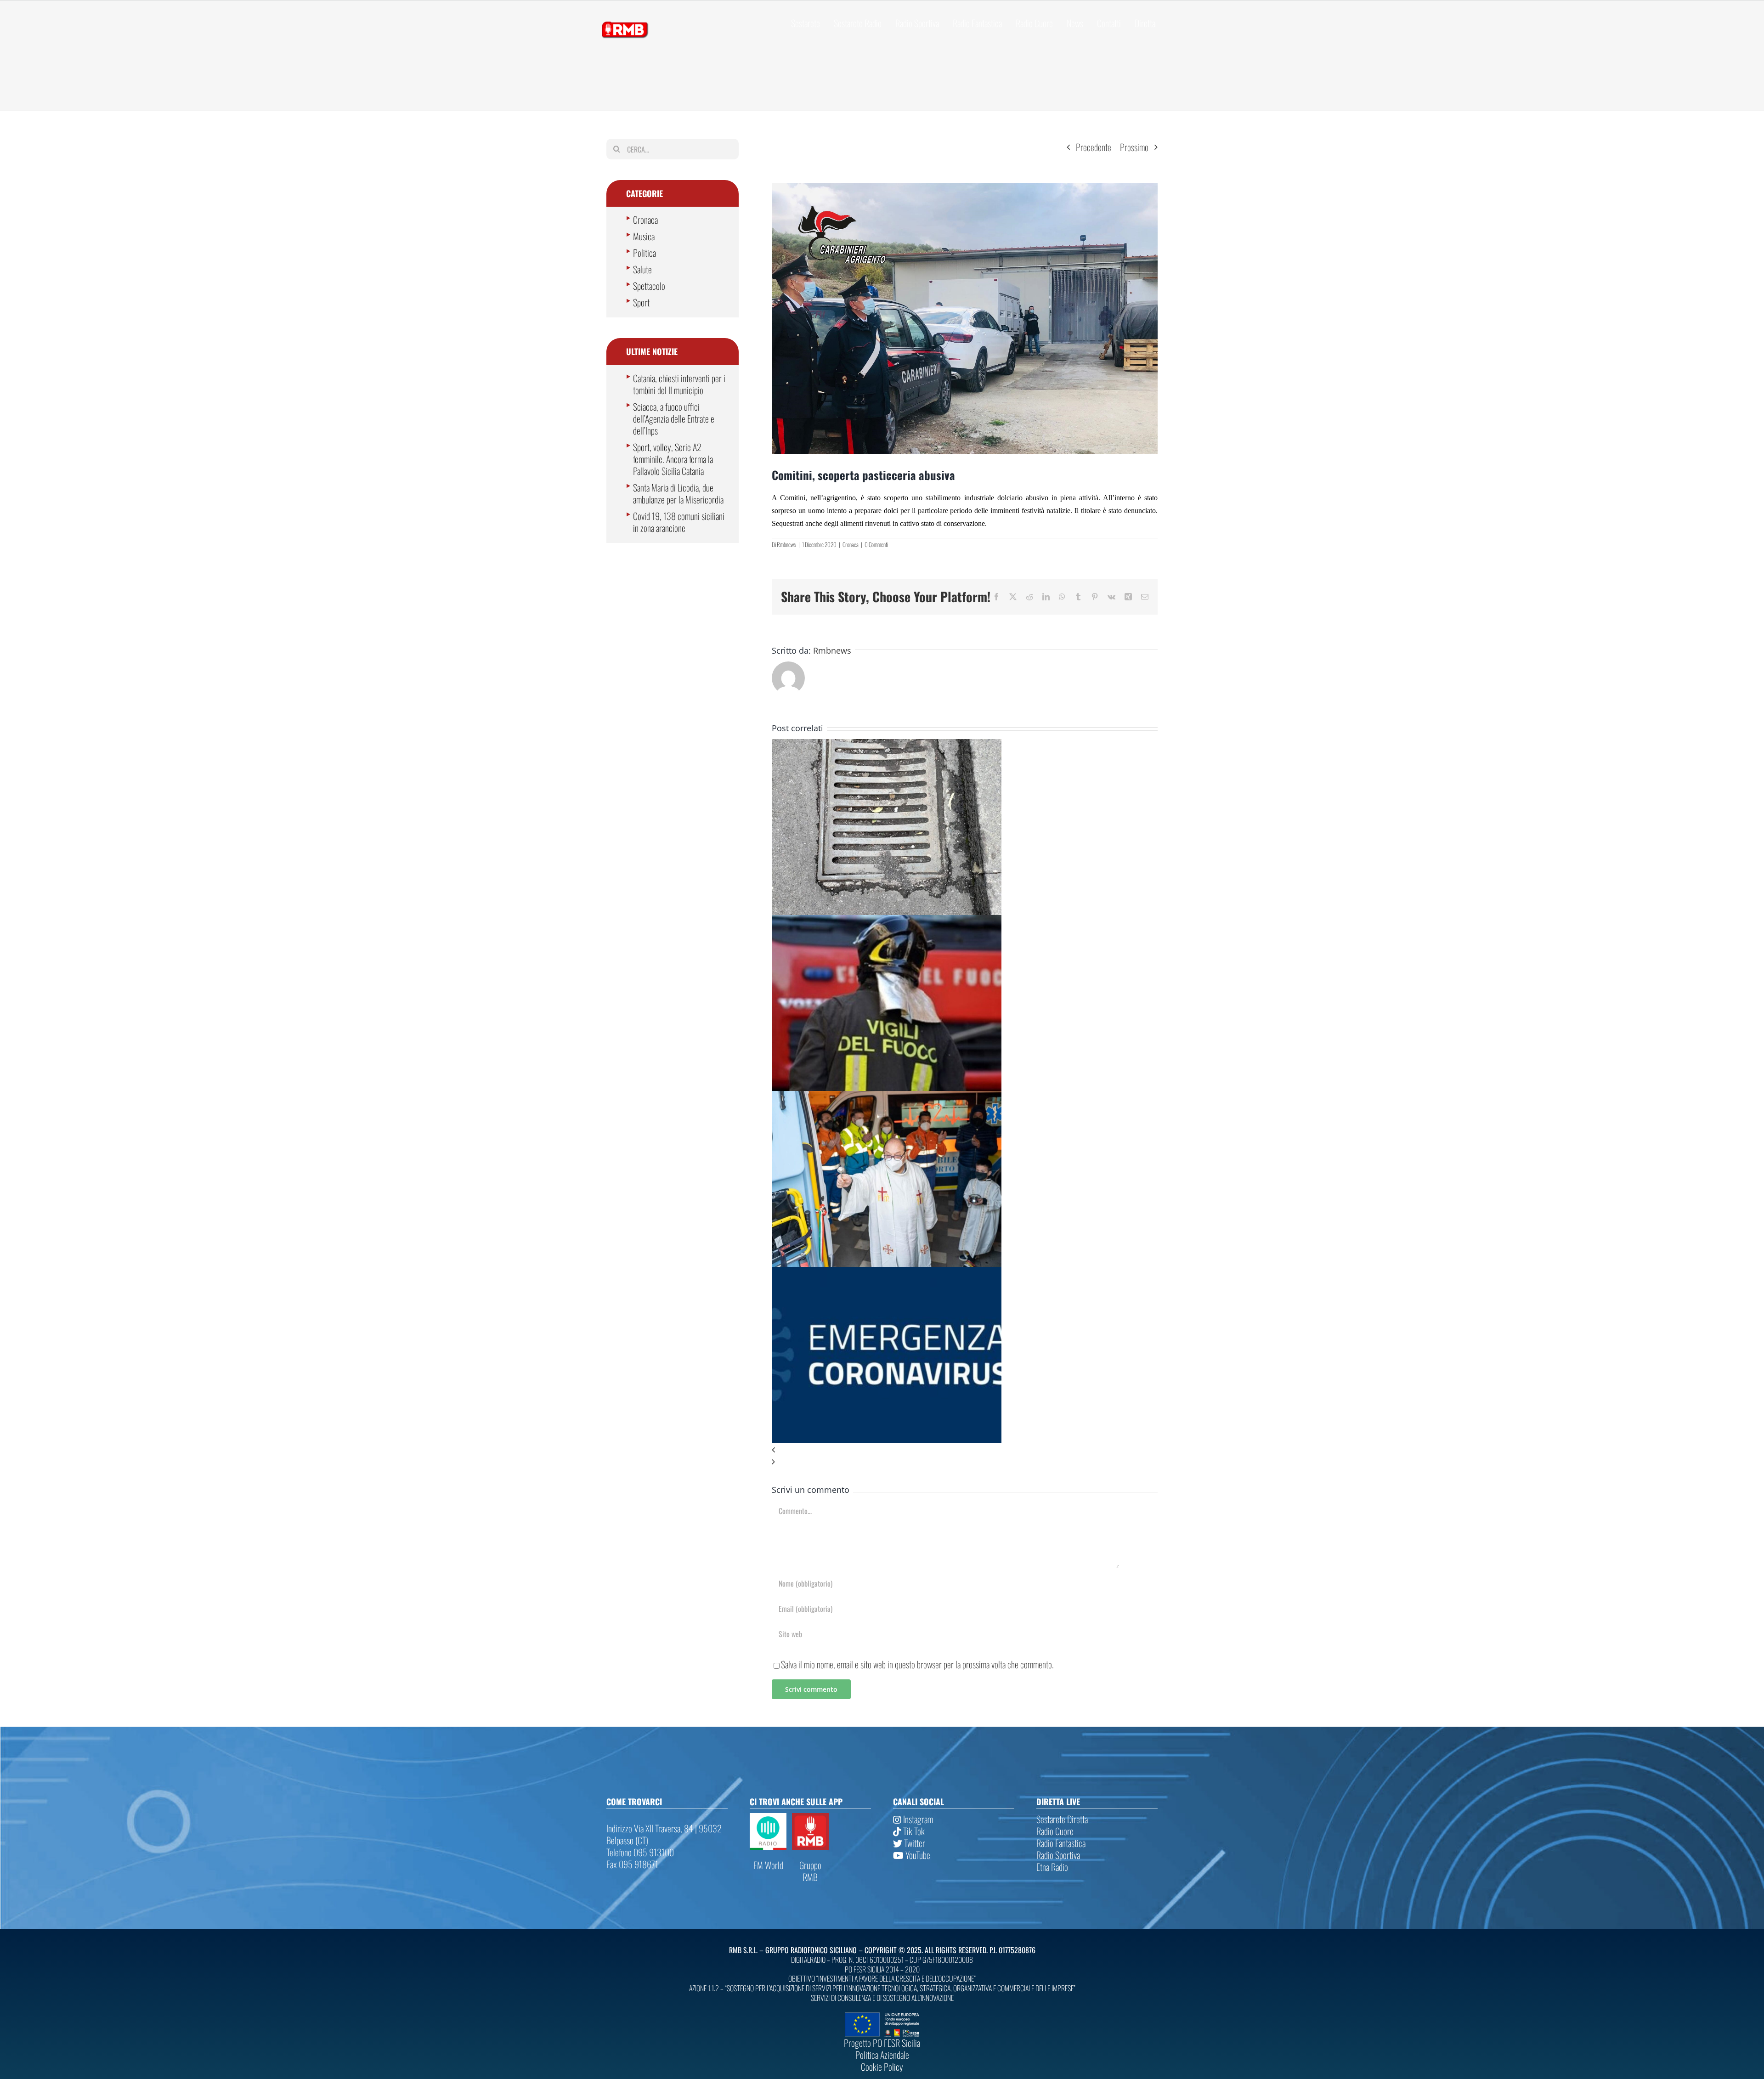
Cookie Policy (882, 2067)
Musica (644, 236)
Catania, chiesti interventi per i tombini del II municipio (679, 384)
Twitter (914, 1843)
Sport (641, 302)
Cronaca (851, 544)
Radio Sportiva (1058, 1855)
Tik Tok (913, 1831)
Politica (645, 253)
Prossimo (1134, 147)
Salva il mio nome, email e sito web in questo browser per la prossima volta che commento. (917, 1664)
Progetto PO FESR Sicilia (882, 2043)
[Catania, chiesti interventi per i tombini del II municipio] (887, 745)
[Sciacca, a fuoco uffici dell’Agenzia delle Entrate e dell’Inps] (887, 921)
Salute (642, 269)
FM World (768, 1865)
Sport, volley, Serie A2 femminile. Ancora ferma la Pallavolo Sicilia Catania (673, 459)
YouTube (917, 1855)
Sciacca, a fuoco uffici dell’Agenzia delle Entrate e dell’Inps (674, 418)
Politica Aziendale (882, 2055)
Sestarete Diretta (1062, 1819)
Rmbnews (786, 544)
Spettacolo (649, 286)
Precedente (1094, 147)
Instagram (917, 1819)
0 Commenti (876, 544)
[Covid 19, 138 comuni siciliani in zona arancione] (887, 1273)
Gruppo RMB (810, 1871)
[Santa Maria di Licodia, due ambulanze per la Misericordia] (887, 1097)
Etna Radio (1052, 1867)
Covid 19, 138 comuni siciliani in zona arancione (679, 522)
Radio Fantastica (1061, 1843)
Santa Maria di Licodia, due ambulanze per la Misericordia (678, 493)
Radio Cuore (1055, 1831)
